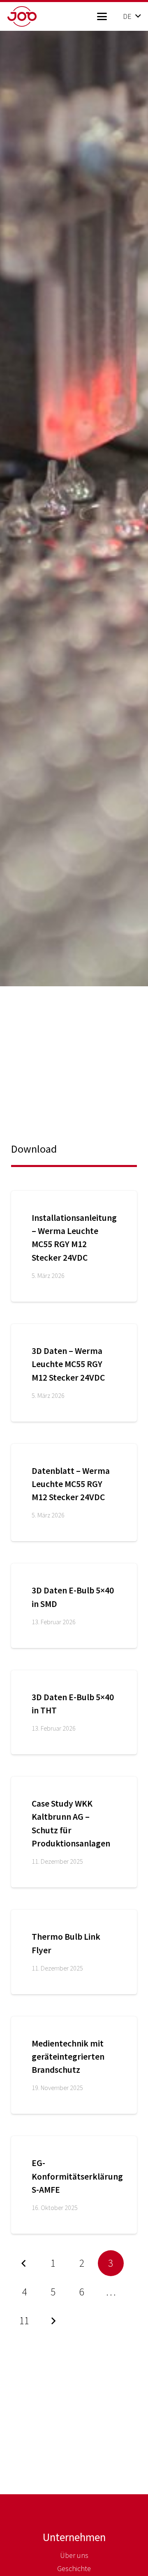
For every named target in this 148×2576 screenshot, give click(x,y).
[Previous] (24, 2263)
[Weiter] (53, 2321)
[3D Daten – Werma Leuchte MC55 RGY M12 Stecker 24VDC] (74, 1373)
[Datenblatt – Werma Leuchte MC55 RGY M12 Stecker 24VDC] (74, 1493)
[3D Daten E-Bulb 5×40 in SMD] (74, 1606)
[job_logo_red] (35, 16)
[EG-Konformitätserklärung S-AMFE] (74, 2185)
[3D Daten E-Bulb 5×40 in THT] (74, 1712)
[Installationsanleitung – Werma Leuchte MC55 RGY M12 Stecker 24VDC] (74, 1246)
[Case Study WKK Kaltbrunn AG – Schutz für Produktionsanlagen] (74, 1832)
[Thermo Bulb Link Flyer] (74, 1952)
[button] (102, 16)
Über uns (74, 2555)
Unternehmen (74, 2537)
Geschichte (74, 2568)
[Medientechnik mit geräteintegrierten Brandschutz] (74, 2065)
